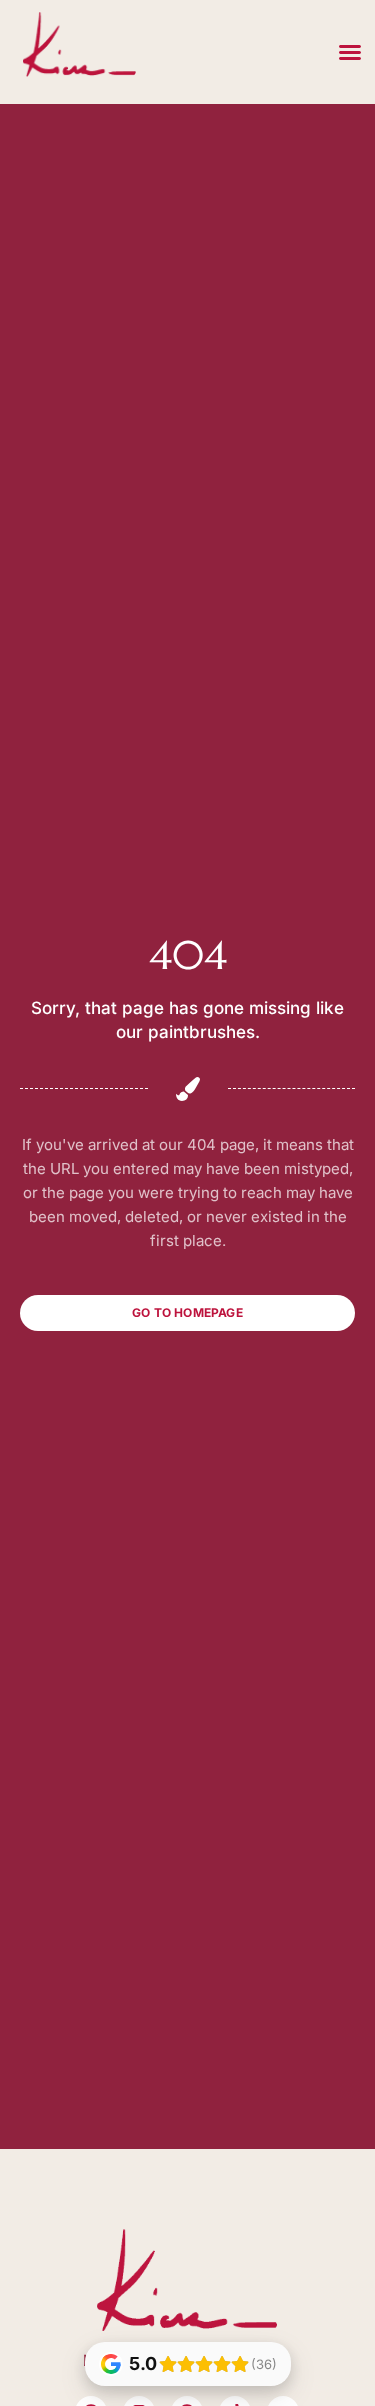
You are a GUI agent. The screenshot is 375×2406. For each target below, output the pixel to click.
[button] (350, 52)
